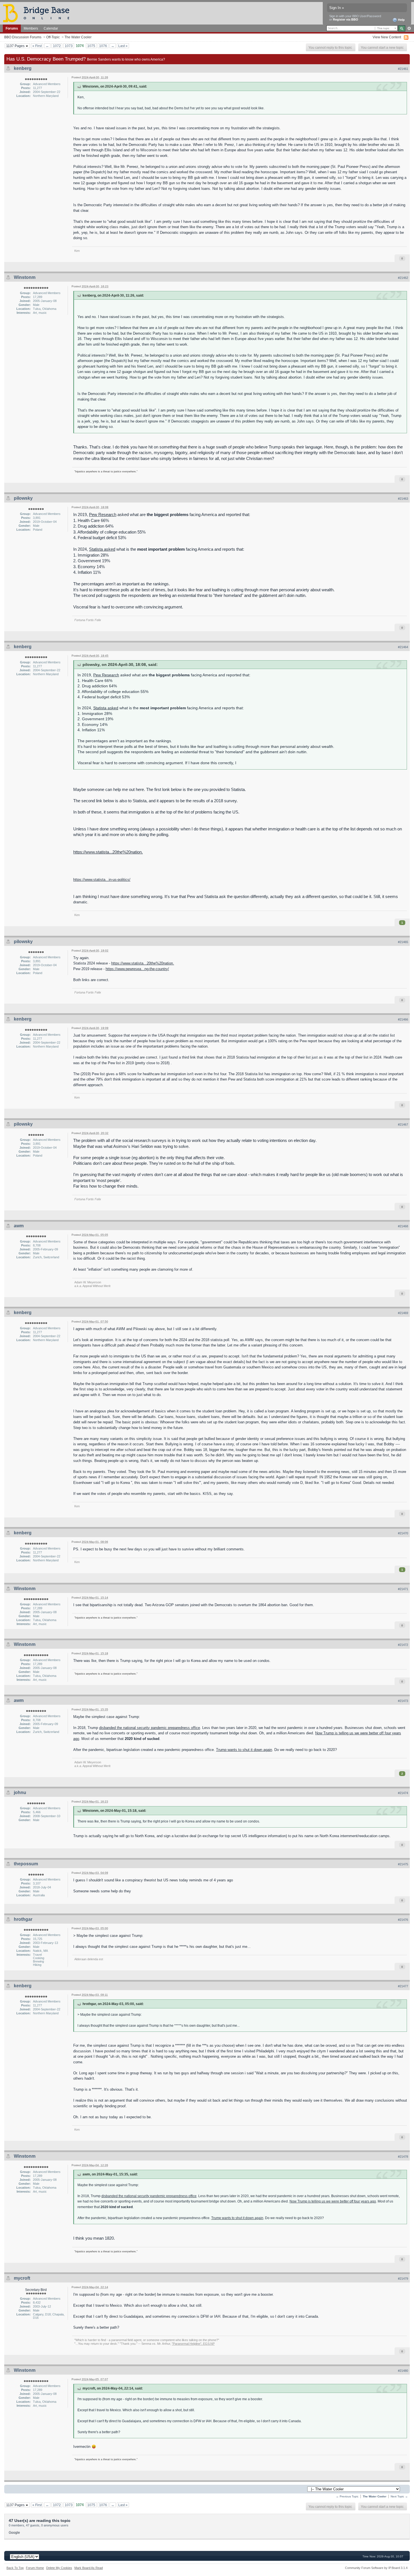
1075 (91, 46)
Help (401, 20)
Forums (12, 28)
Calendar (51, 28)
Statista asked (102, 549)
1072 (57, 46)
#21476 (403, 1920)
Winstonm (25, 277)
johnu (20, 1792)
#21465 (403, 942)
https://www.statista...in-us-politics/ (102, 880)
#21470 (403, 1533)
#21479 (403, 2279)
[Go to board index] (39, 13)
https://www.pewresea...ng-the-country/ (137, 969)
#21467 (403, 1124)
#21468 (403, 1226)
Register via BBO (346, 19)
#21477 (403, 1986)
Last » (123, 46)
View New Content (387, 37)
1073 (69, 46)
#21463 (403, 499)
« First (37, 46)
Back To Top (15, 2568)
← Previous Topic (347, 2496)
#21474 (403, 1793)
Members (31, 28)
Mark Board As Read (89, 2568)
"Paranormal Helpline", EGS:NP (193, 2344)
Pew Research (103, 514)
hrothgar (23, 1919)
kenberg (23, 68)
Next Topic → (399, 2496)
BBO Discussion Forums (23, 37)
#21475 (403, 1864)
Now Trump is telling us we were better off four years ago (333, 2201)
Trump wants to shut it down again (244, 1750)
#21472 (403, 1645)
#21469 (403, 1313)
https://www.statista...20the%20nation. (108, 852)
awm (19, 1226)
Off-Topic (53, 37)
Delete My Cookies (59, 2568)
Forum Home (35, 2568)
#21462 (403, 278)
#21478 (403, 2157)
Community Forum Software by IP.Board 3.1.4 (376, 2568)
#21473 (403, 1701)
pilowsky (23, 498)
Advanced (409, 28)
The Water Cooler (78, 37)
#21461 (403, 69)
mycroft (22, 2278)
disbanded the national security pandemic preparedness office (150, 1728)
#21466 (403, 1019)
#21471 (403, 1589)
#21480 (403, 2371)
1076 (103, 46)
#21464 (403, 647)
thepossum (26, 1864)
